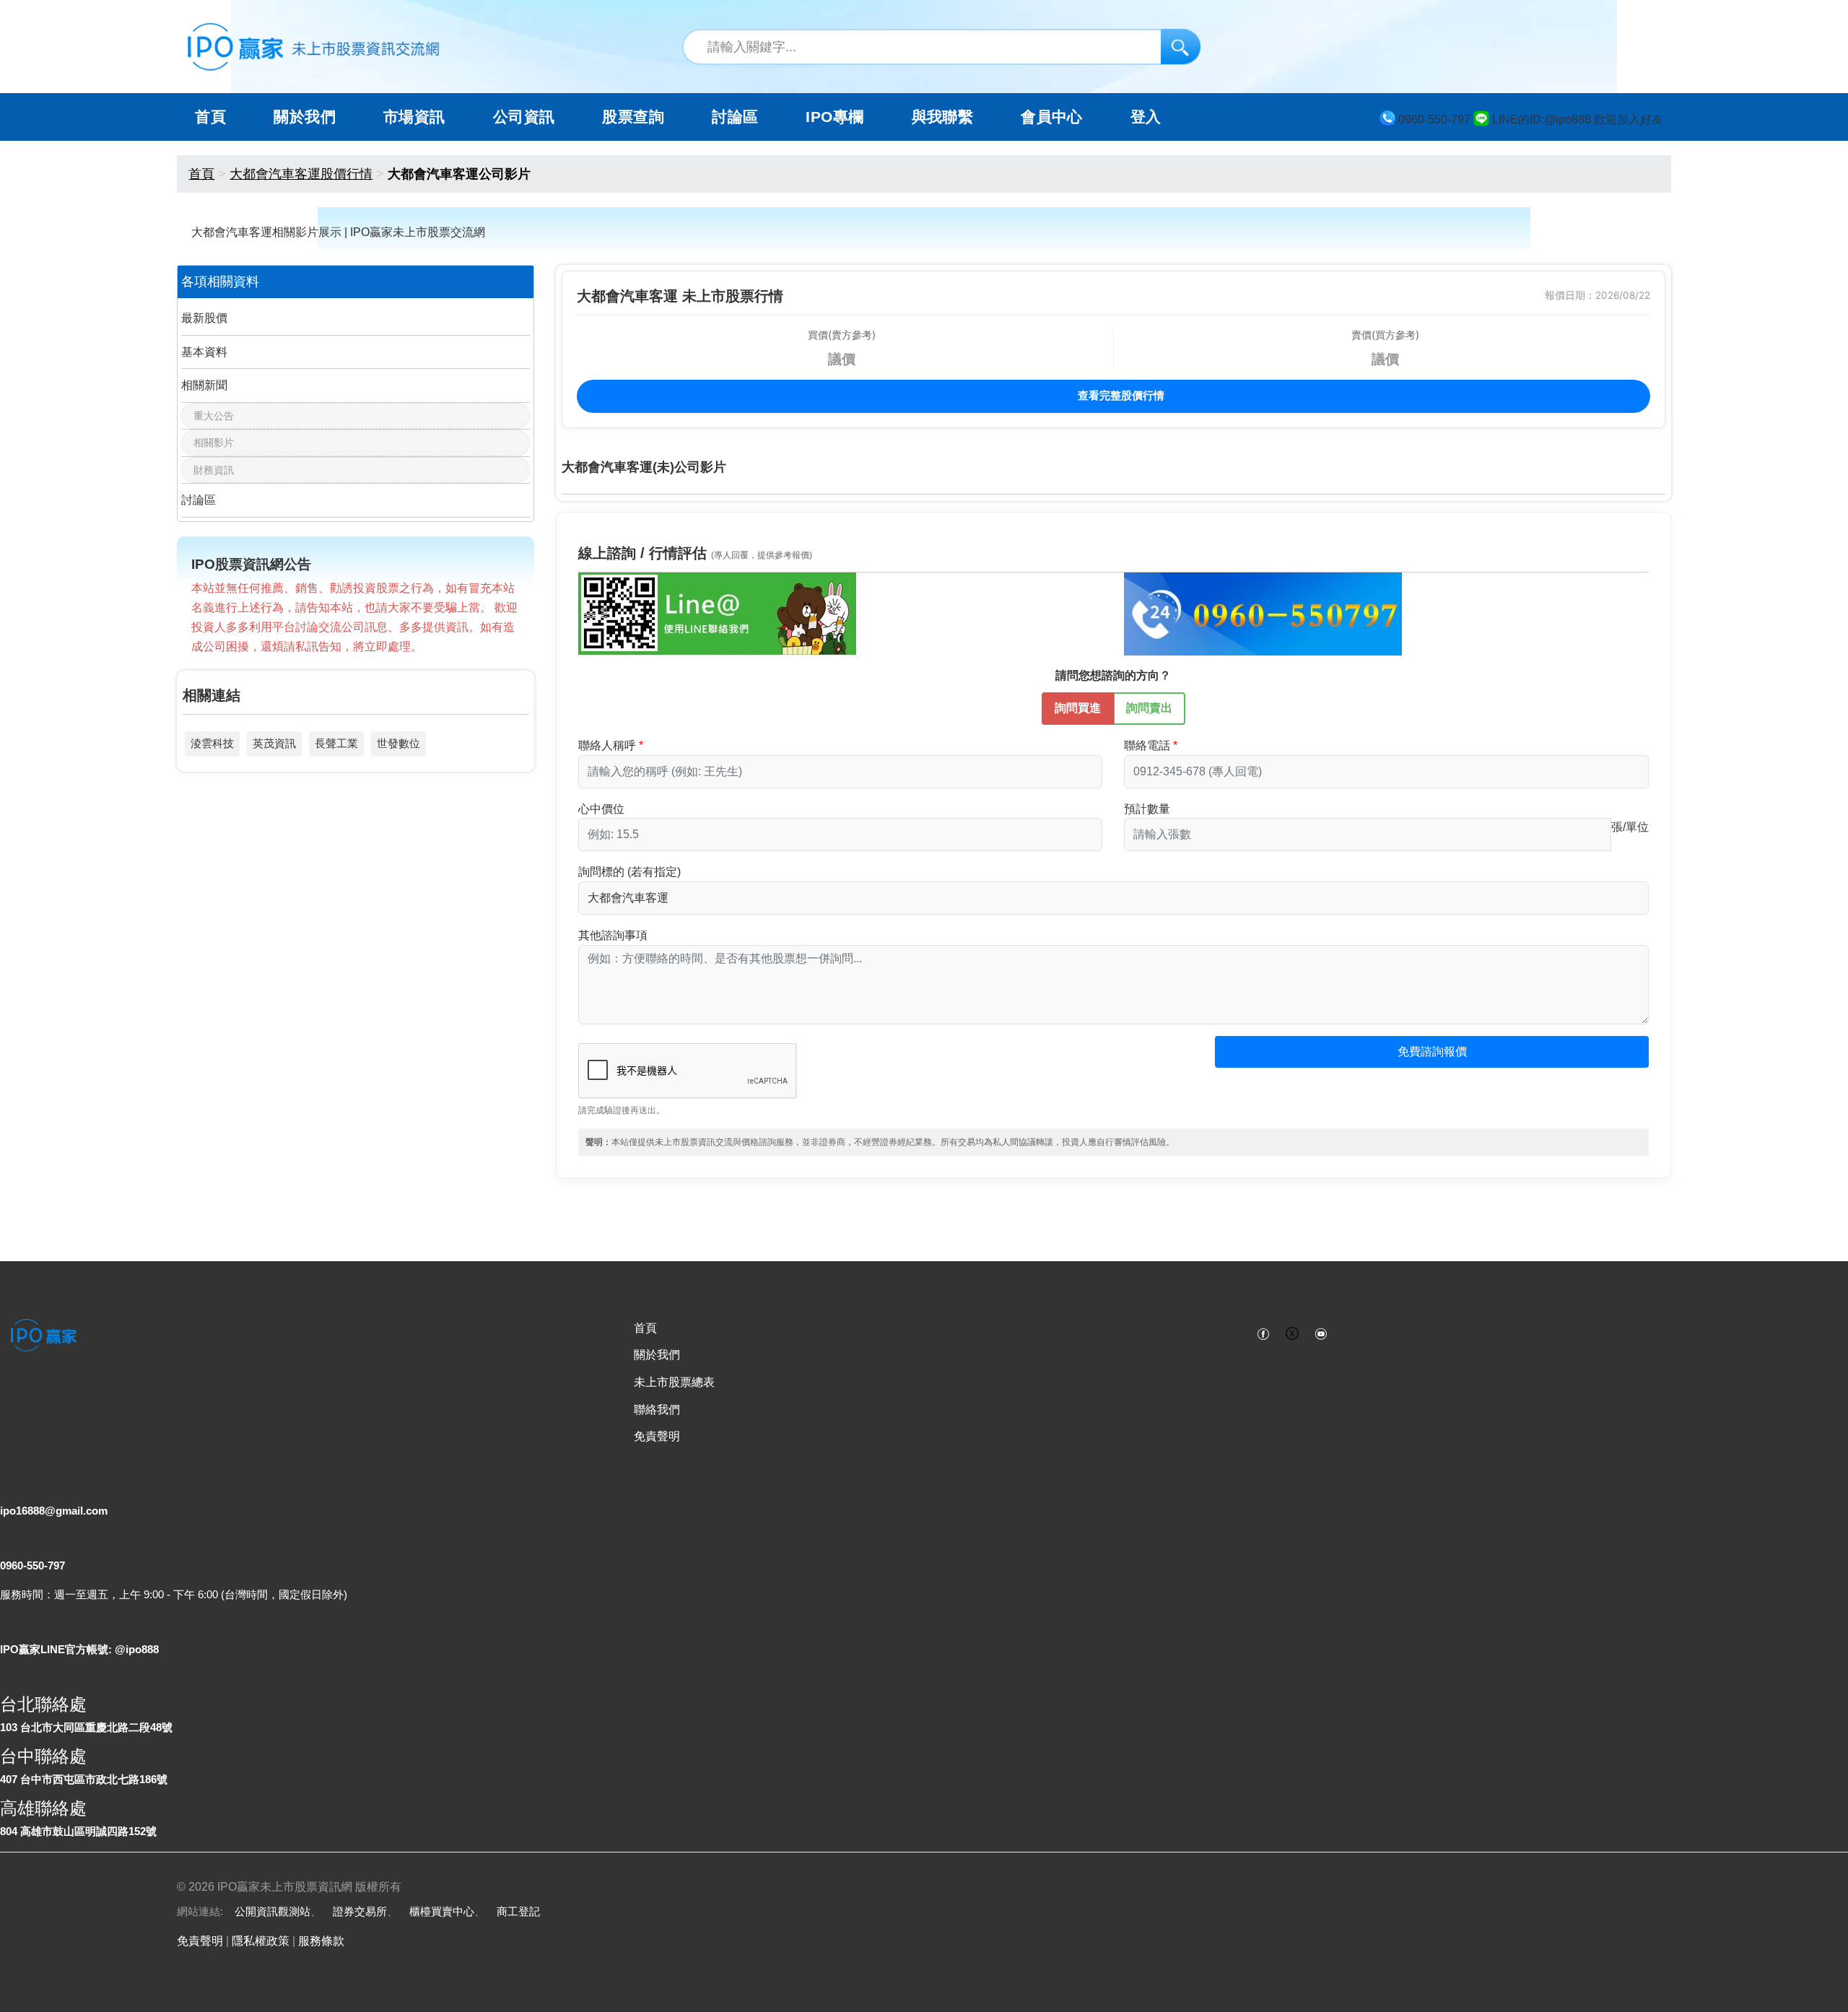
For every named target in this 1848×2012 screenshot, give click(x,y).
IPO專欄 (834, 117)
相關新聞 (204, 385)
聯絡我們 (657, 1410)
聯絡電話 (1147, 745)
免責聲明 (657, 1436)
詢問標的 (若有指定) (629, 872)
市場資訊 (414, 117)
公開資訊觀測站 (273, 1911)
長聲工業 (336, 743)
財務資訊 (214, 470)
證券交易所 (360, 1911)
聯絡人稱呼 (607, 745)
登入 (1146, 117)
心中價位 (601, 809)
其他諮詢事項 (613, 935)
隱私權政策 (261, 1941)
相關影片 (214, 443)
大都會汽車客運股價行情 (301, 174)
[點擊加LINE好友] (717, 613)
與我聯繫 (943, 117)
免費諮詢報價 (1432, 1051)
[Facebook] (1263, 1333)
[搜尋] (1181, 47)
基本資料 (204, 352)
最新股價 (204, 318)
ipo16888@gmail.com (54, 1511)
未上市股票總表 (674, 1382)
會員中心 (1052, 117)
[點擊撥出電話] (1263, 613)
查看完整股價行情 (1120, 395)
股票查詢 (633, 117)
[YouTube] (1321, 1333)
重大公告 (214, 416)
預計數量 (1147, 809)
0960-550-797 (32, 1565)
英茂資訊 (274, 743)
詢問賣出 (1149, 708)
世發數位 (398, 743)
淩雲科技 (212, 743)
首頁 (210, 117)
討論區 (735, 117)
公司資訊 (524, 117)
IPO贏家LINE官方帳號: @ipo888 (79, 1649)
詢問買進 (1078, 708)
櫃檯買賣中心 (442, 1911)
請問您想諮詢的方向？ (1113, 675)
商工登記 (518, 1911)
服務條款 (321, 1941)
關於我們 (657, 1355)
